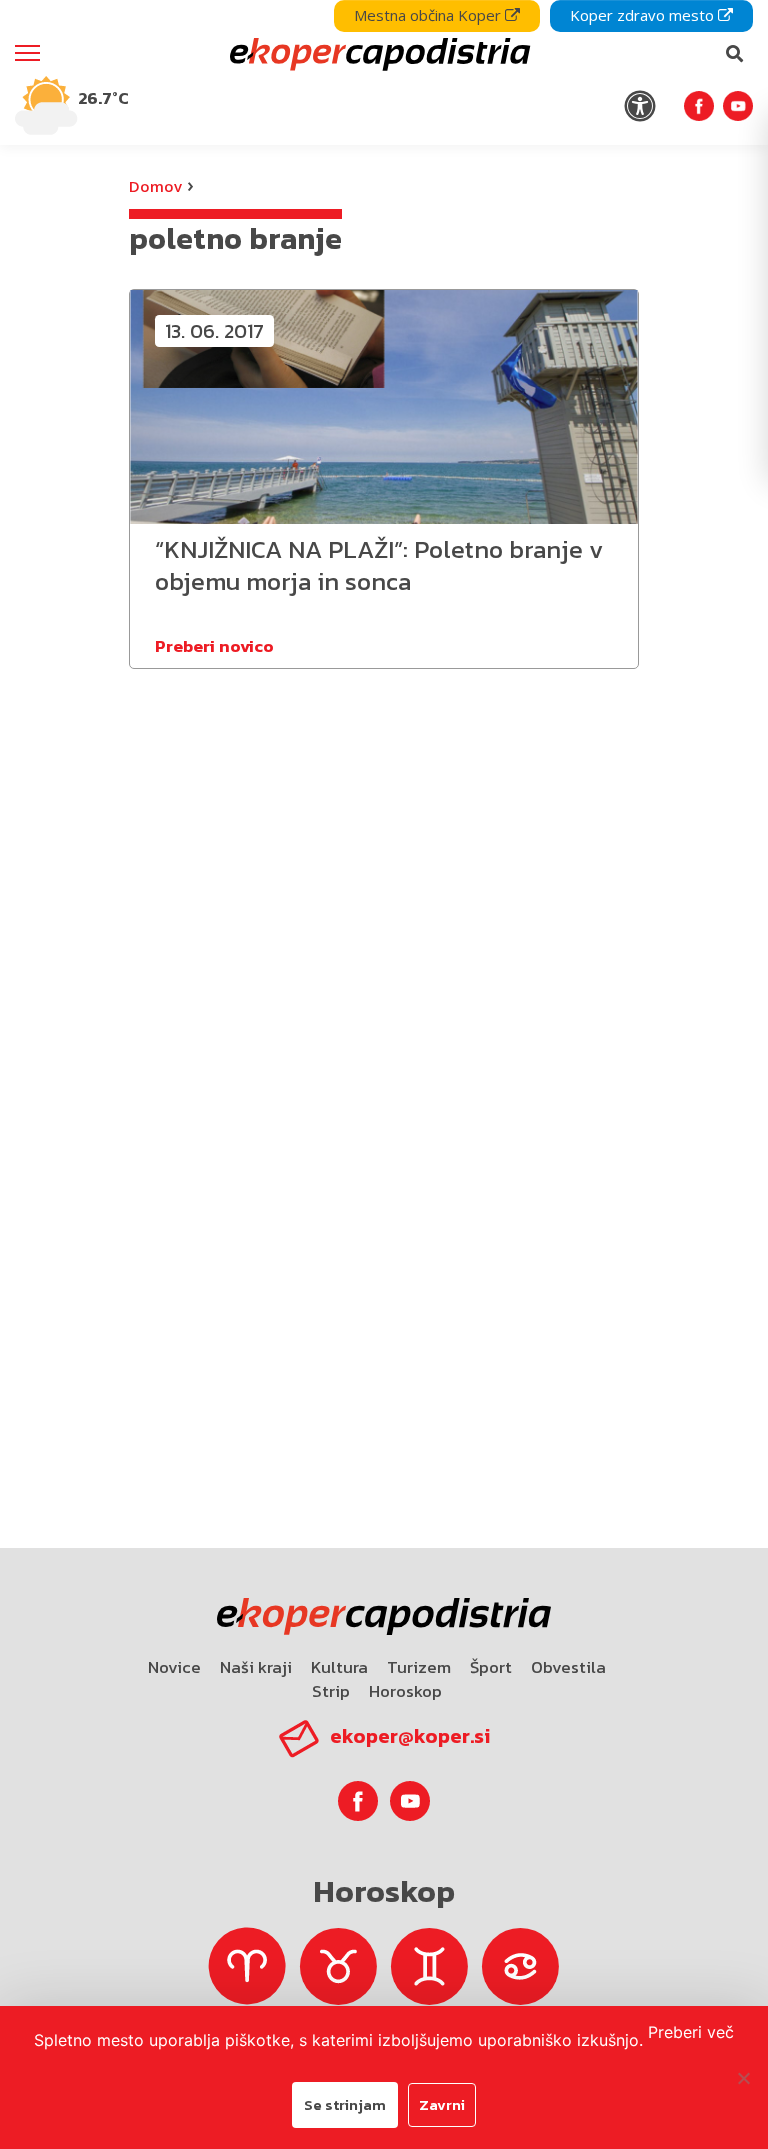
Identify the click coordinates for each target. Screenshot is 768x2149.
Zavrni (442, 2104)
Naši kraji (256, 1667)
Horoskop (405, 1691)
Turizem (419, 1667)
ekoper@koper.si (410, 1736)
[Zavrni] (743, 2078)
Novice (174, 1667)
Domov (155, 186)
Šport (491, 1667)
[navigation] (384, 72)
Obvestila (568, 1667)
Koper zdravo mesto (644, 15)
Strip (331, 1691)
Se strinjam (345, 2104)
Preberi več (691, 2032)
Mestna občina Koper (429, 15)
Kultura (339, 1667)
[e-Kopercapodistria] (377, 54)
